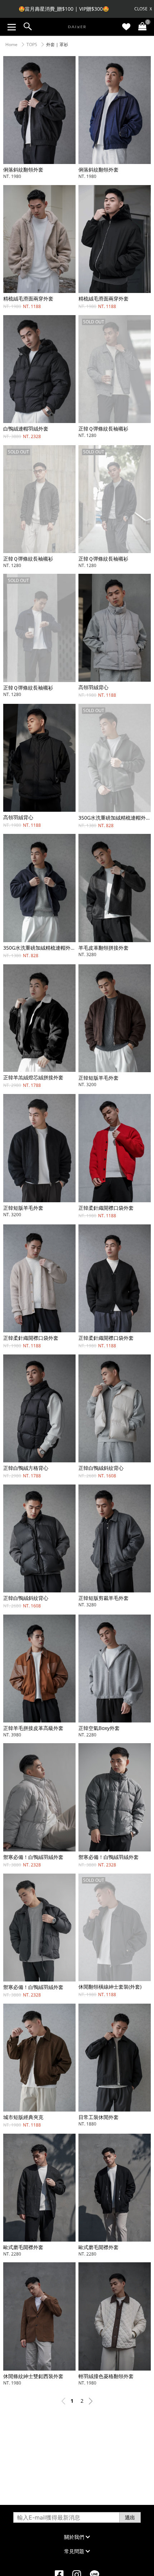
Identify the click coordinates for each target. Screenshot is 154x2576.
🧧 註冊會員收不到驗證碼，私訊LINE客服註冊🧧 (64, 9)
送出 (130, 2517)
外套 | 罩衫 (57, 44)
